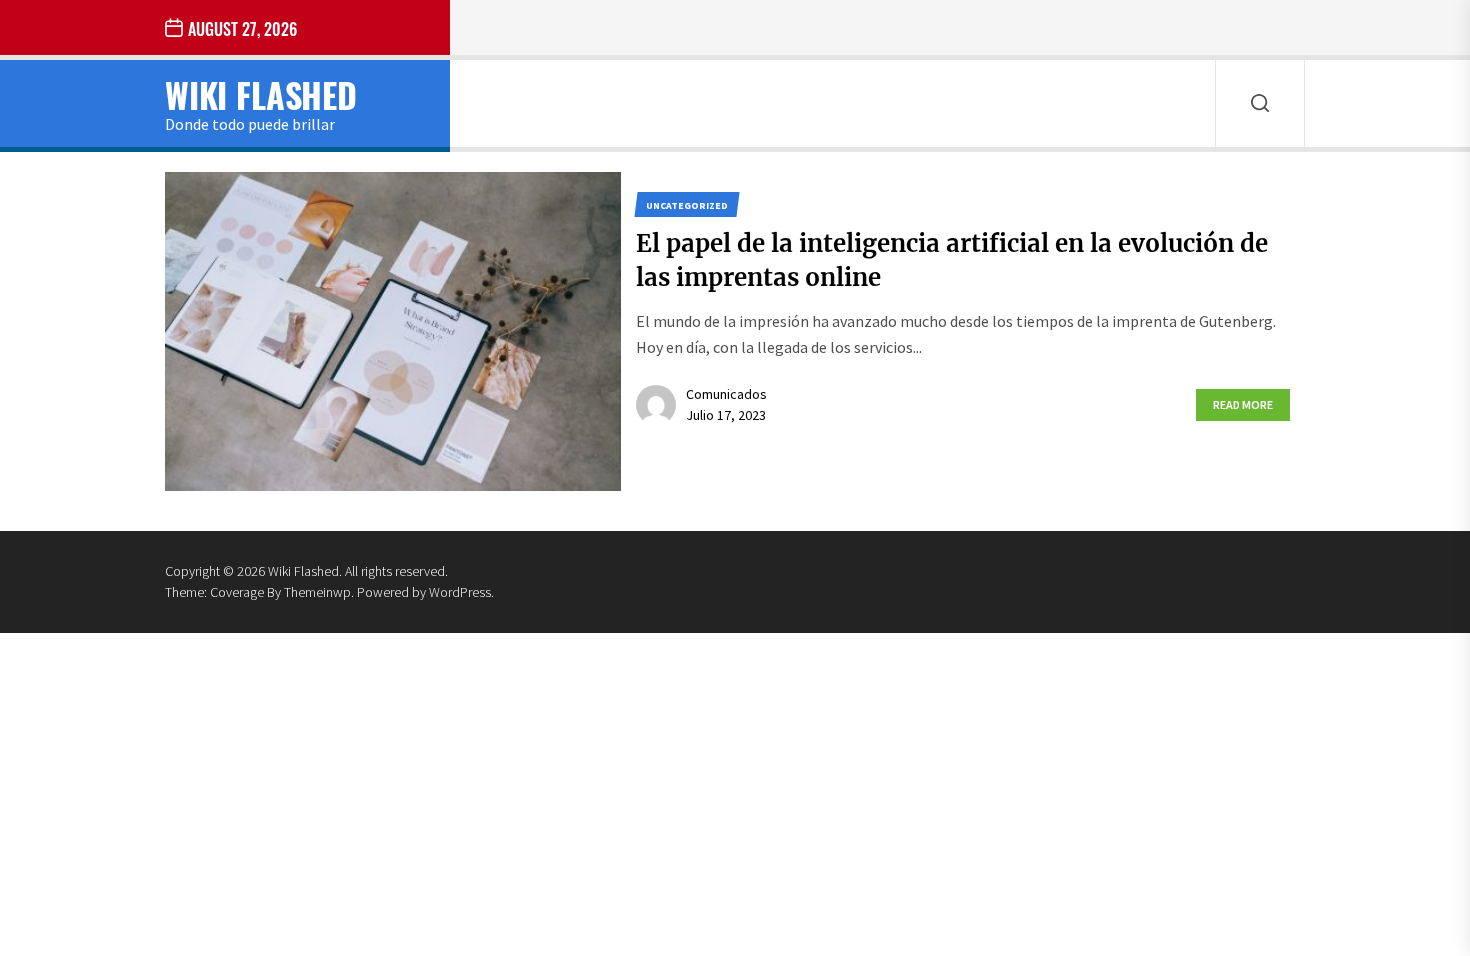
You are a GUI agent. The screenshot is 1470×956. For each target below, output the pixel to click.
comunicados (726, 394)
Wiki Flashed (261, 94)
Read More (1243, 404)
